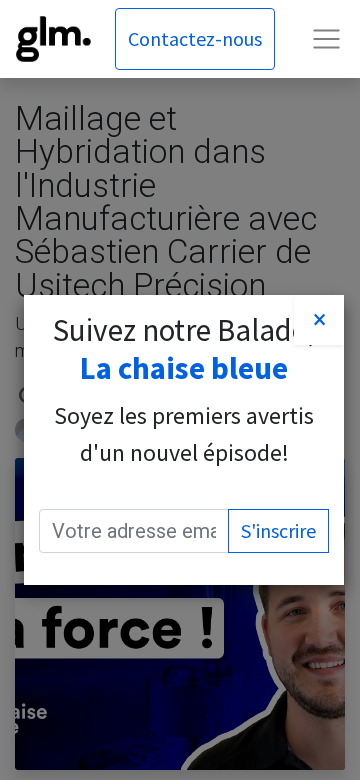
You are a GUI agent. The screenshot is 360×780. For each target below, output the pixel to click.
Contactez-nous (195, 38)
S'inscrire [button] (278, 530)
